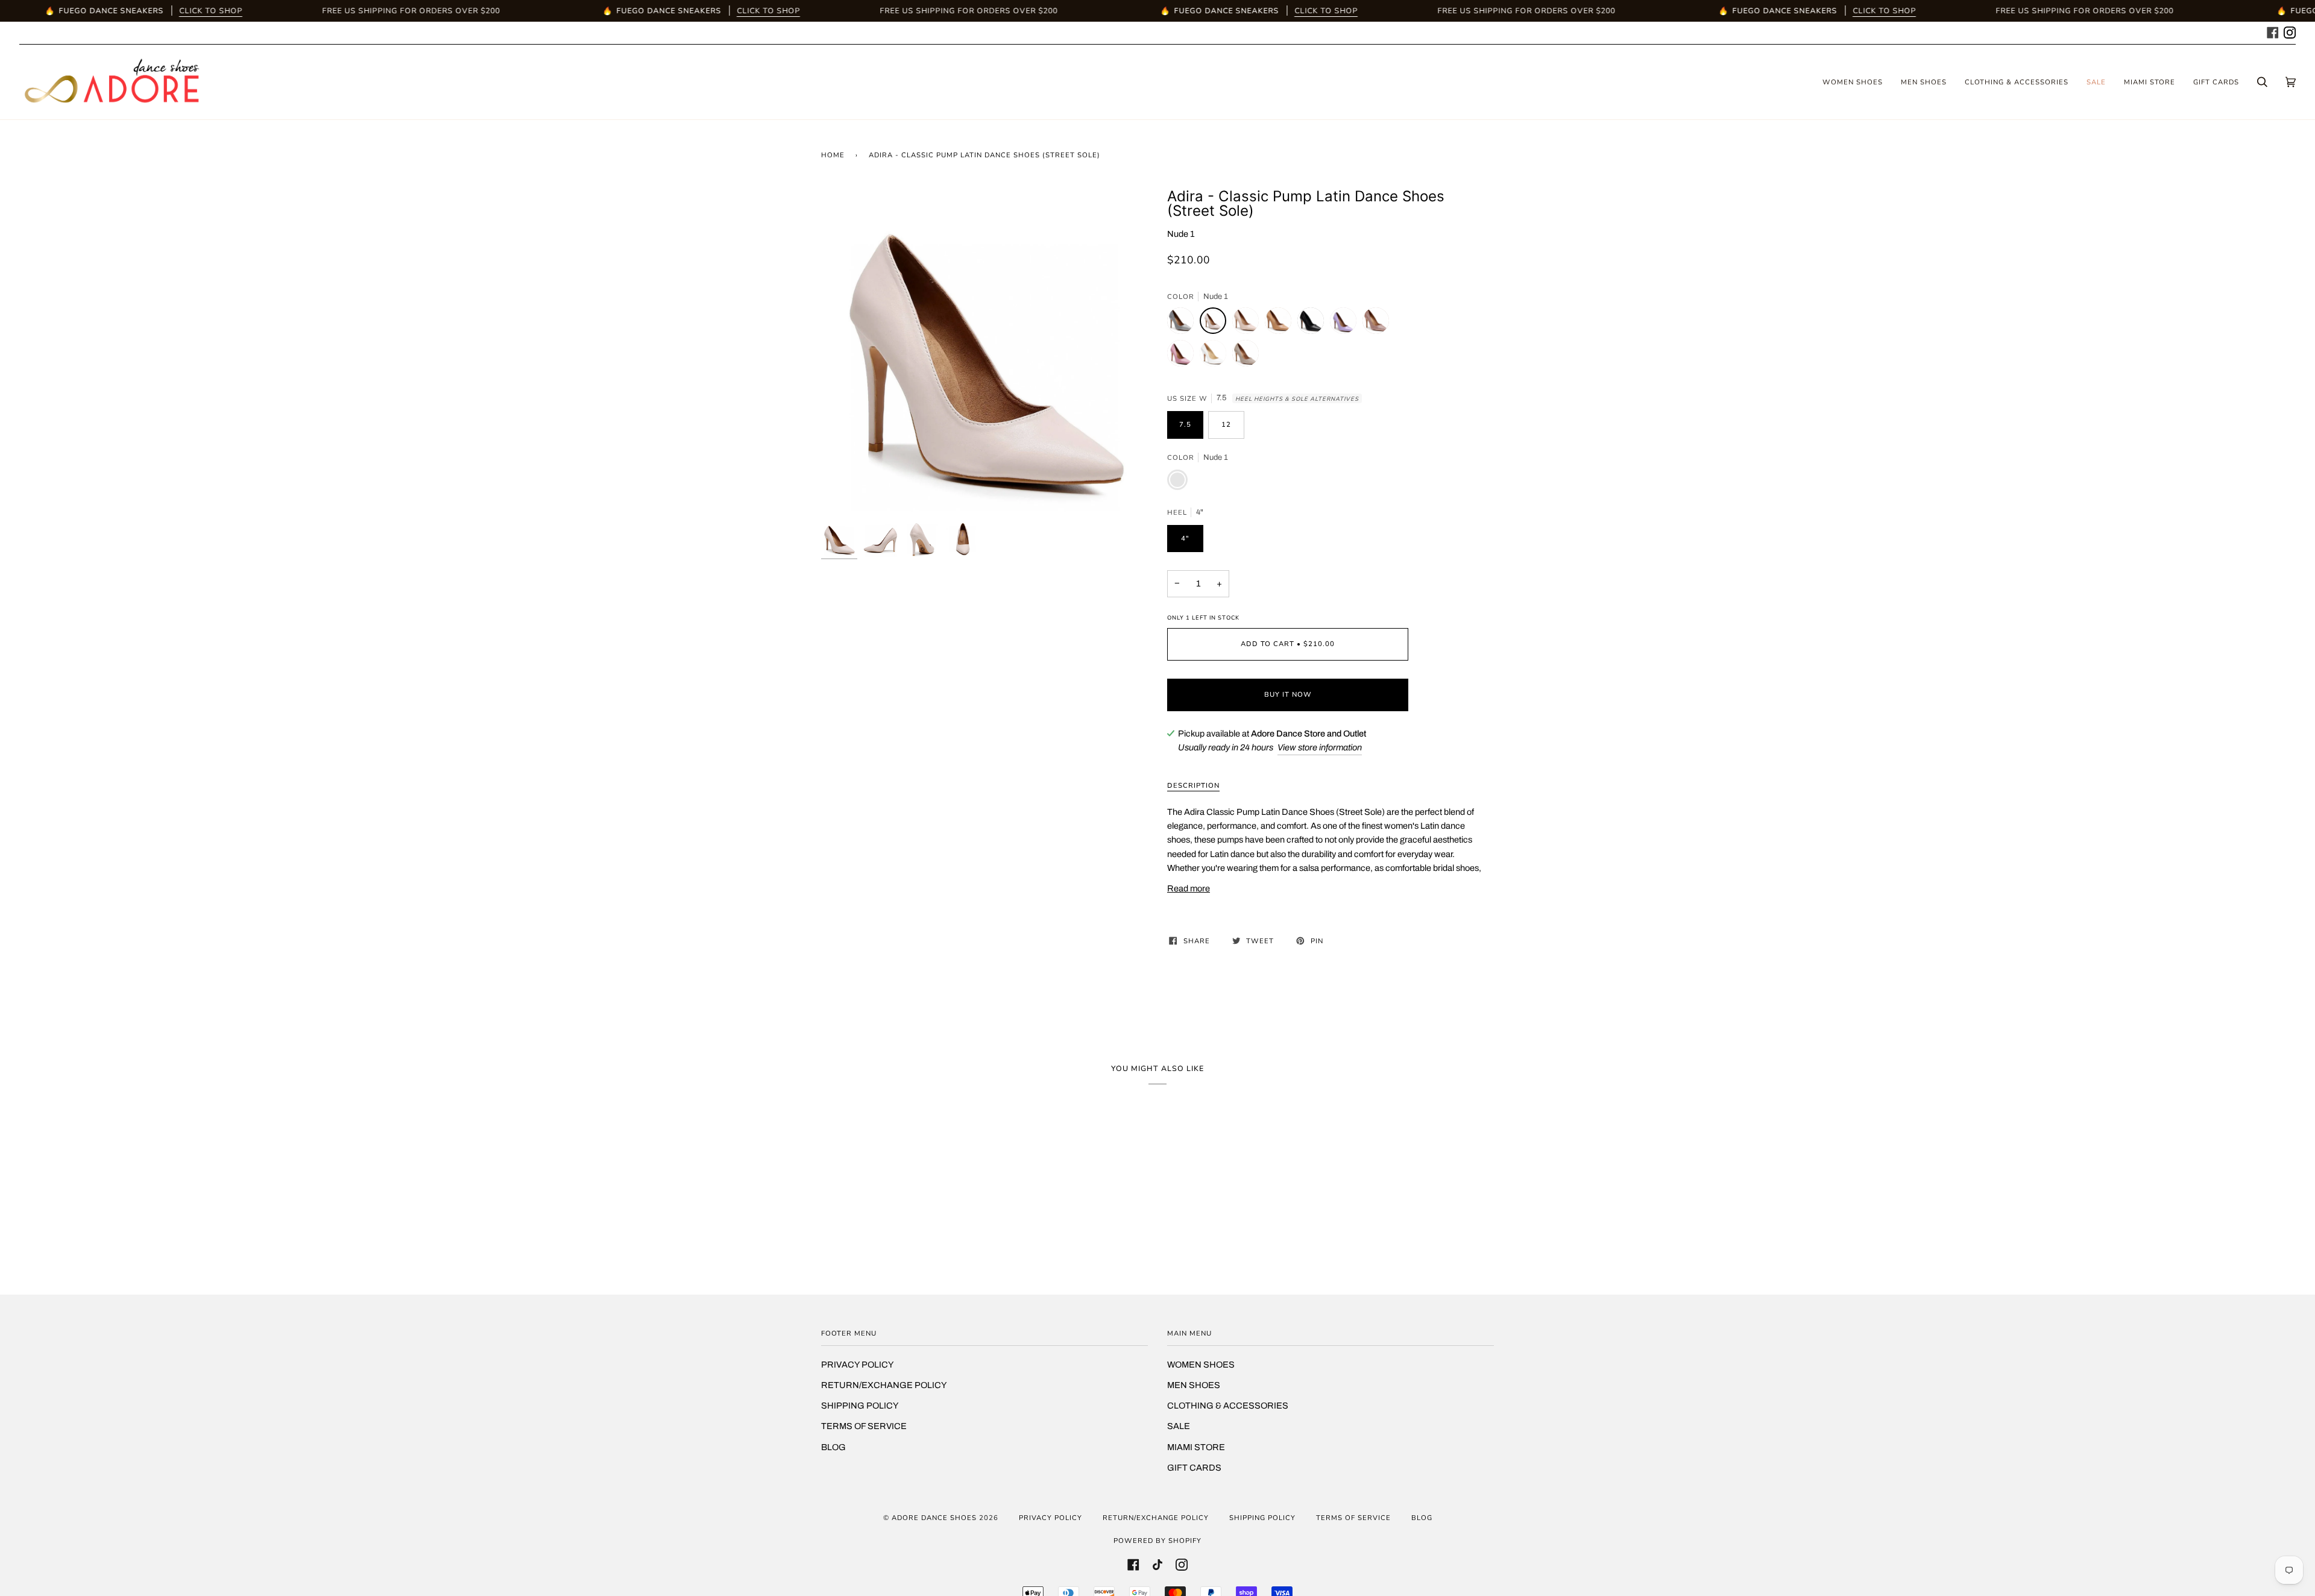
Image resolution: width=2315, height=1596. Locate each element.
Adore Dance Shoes (934, 1518)
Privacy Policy (858, 1365)
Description (1193, 785)
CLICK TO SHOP (211, 11)
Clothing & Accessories (1228, 1406)
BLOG (833, 1447)
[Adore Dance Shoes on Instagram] (2290, 31)
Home (833, 155)
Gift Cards (1194, 1468)
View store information (1320, 747)
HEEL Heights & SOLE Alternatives (1297, 399)
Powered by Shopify (1157, 1541)
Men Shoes (1194, 1385)
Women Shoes (1201, 1365)
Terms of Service (864, 1426)
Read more (1189, 888)
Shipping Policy (860, 1406)
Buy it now (1288, 694)
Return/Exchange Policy (884, 1385)
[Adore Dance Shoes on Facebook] (2273, 31)
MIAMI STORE (1196, 1447)
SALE (1179, 1426)
